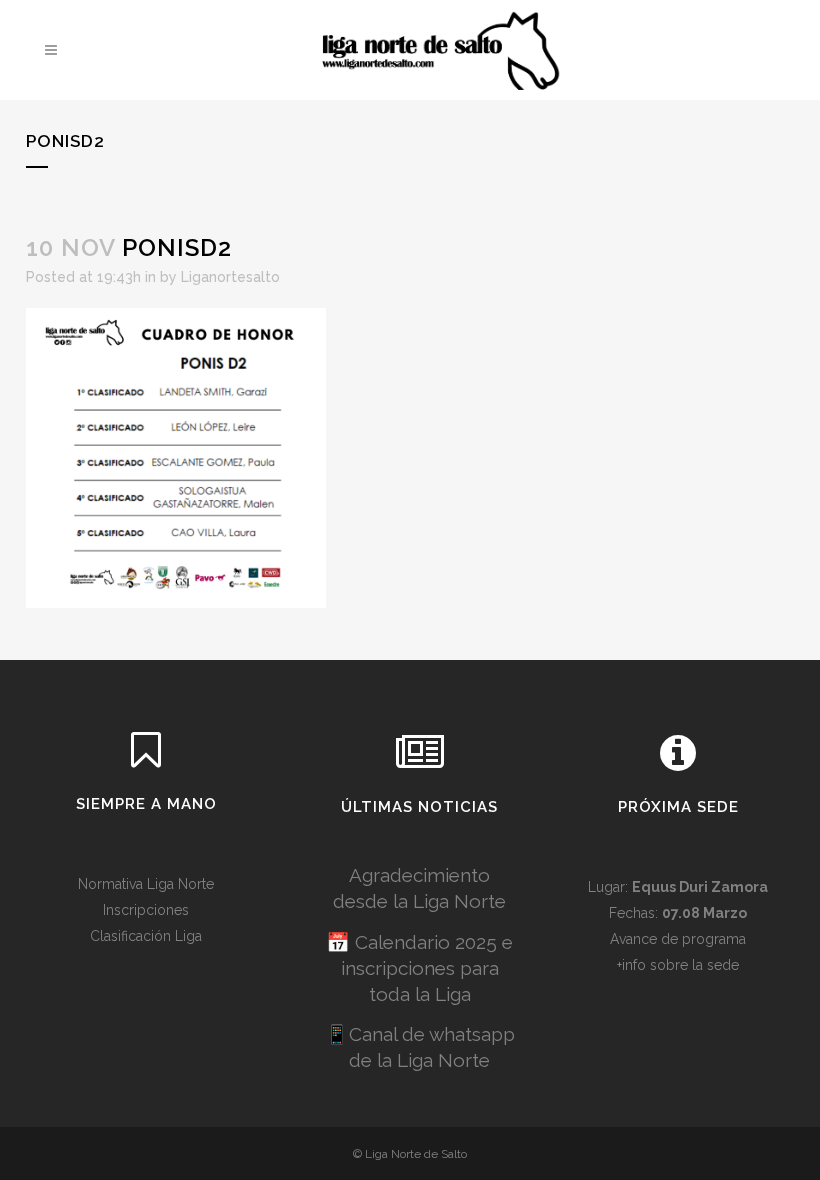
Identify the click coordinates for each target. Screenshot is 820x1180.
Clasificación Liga (146, 936)
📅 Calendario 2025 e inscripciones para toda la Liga (419, 968)
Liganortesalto (230, 277)
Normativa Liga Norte (146, 884)
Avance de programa (678, 939)
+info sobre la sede (678, 965)
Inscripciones (146, 910)
